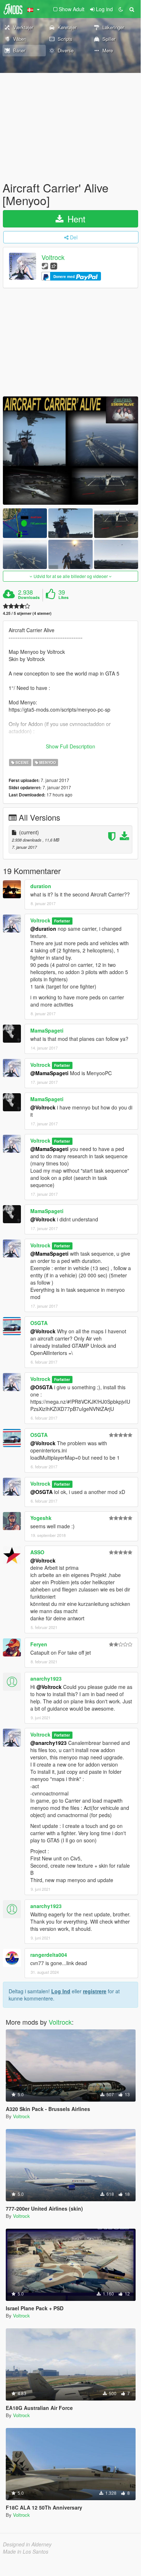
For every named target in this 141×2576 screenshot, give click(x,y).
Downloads (29, 598)
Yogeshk (41, 1518)
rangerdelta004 (49, 1955)
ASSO (37, 1552)
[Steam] (45, 266)
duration (41, 886)
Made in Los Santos (26, 2551)
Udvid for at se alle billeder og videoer (71, 576)
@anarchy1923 (49, 1743)
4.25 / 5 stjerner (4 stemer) (27, 613)
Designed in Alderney (27, 2544)
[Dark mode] (121, 9)
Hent (75, 219)
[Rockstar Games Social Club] (54, 266)
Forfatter (62, 921)
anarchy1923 (46, 1678)
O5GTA (39, 1323)
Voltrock (53, 257)
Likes (63, 598)
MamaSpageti (47, 1030)
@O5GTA (41, 1387)
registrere (95, 1991)
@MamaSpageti (49, 1073)
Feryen (39, 1644)
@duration (43, 929)
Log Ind (61, 1991)
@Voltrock (43, 1107)
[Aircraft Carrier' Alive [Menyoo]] (70, 451)
